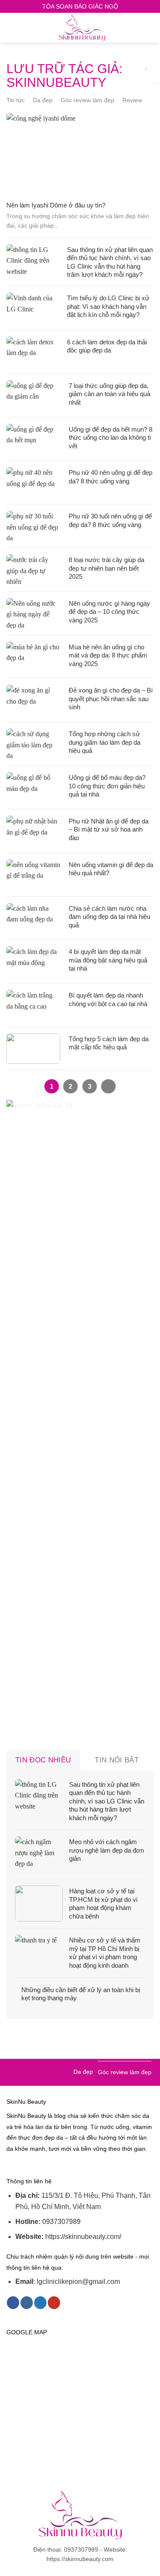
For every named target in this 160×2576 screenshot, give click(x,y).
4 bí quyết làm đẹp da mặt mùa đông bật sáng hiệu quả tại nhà (108, 960)
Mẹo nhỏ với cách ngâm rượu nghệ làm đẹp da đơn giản (106, 1850)
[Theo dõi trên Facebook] (13, 2303)
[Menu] (12, 28)
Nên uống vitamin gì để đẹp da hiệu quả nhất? (111, 869)
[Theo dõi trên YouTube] (54, 2303)
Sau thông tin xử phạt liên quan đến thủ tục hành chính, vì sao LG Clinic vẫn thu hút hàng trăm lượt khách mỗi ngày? (110, 262)
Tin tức (16, 100)
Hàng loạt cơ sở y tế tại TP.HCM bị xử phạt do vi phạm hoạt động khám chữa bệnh (103, 1904)
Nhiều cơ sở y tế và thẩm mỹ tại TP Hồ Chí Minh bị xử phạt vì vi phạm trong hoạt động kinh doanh (105, 1953)
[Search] (150, 28)
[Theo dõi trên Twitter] (40, 2303)
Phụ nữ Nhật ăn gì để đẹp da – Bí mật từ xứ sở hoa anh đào (109, 829)
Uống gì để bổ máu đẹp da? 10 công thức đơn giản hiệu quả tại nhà (107, 786)
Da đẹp (43, 100)
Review (132, 100)
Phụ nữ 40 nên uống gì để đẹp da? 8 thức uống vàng (111, 477)
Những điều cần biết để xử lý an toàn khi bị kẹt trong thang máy (81, 1994)
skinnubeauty (56, 82)
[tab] (43, 1760)
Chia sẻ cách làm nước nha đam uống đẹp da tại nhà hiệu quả (109, 917)
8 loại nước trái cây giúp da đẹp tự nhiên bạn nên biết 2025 (106, 568)
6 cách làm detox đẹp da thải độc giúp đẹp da (107, 346)
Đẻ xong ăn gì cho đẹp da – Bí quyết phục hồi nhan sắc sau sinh (111, 699)
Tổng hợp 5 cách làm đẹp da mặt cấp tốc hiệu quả (109, 1043)
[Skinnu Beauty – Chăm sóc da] (82, 28)
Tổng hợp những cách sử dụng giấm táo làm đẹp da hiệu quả (105, 742)
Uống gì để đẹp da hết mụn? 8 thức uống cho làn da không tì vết (111, 438)
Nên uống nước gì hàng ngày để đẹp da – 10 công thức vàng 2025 (109, 612)
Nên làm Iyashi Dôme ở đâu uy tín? (56, 205)
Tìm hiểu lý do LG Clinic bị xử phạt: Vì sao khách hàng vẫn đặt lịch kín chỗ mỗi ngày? (108, 306)
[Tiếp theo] (108, 1087)
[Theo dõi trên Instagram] (27, 2303)
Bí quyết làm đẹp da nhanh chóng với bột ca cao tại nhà (108, 999)
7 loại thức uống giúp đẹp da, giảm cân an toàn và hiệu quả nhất (109, 394)
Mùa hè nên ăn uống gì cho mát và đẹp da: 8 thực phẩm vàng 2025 (108, 655)
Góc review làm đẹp (87, 100)
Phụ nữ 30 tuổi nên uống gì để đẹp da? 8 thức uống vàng (110, 520)
